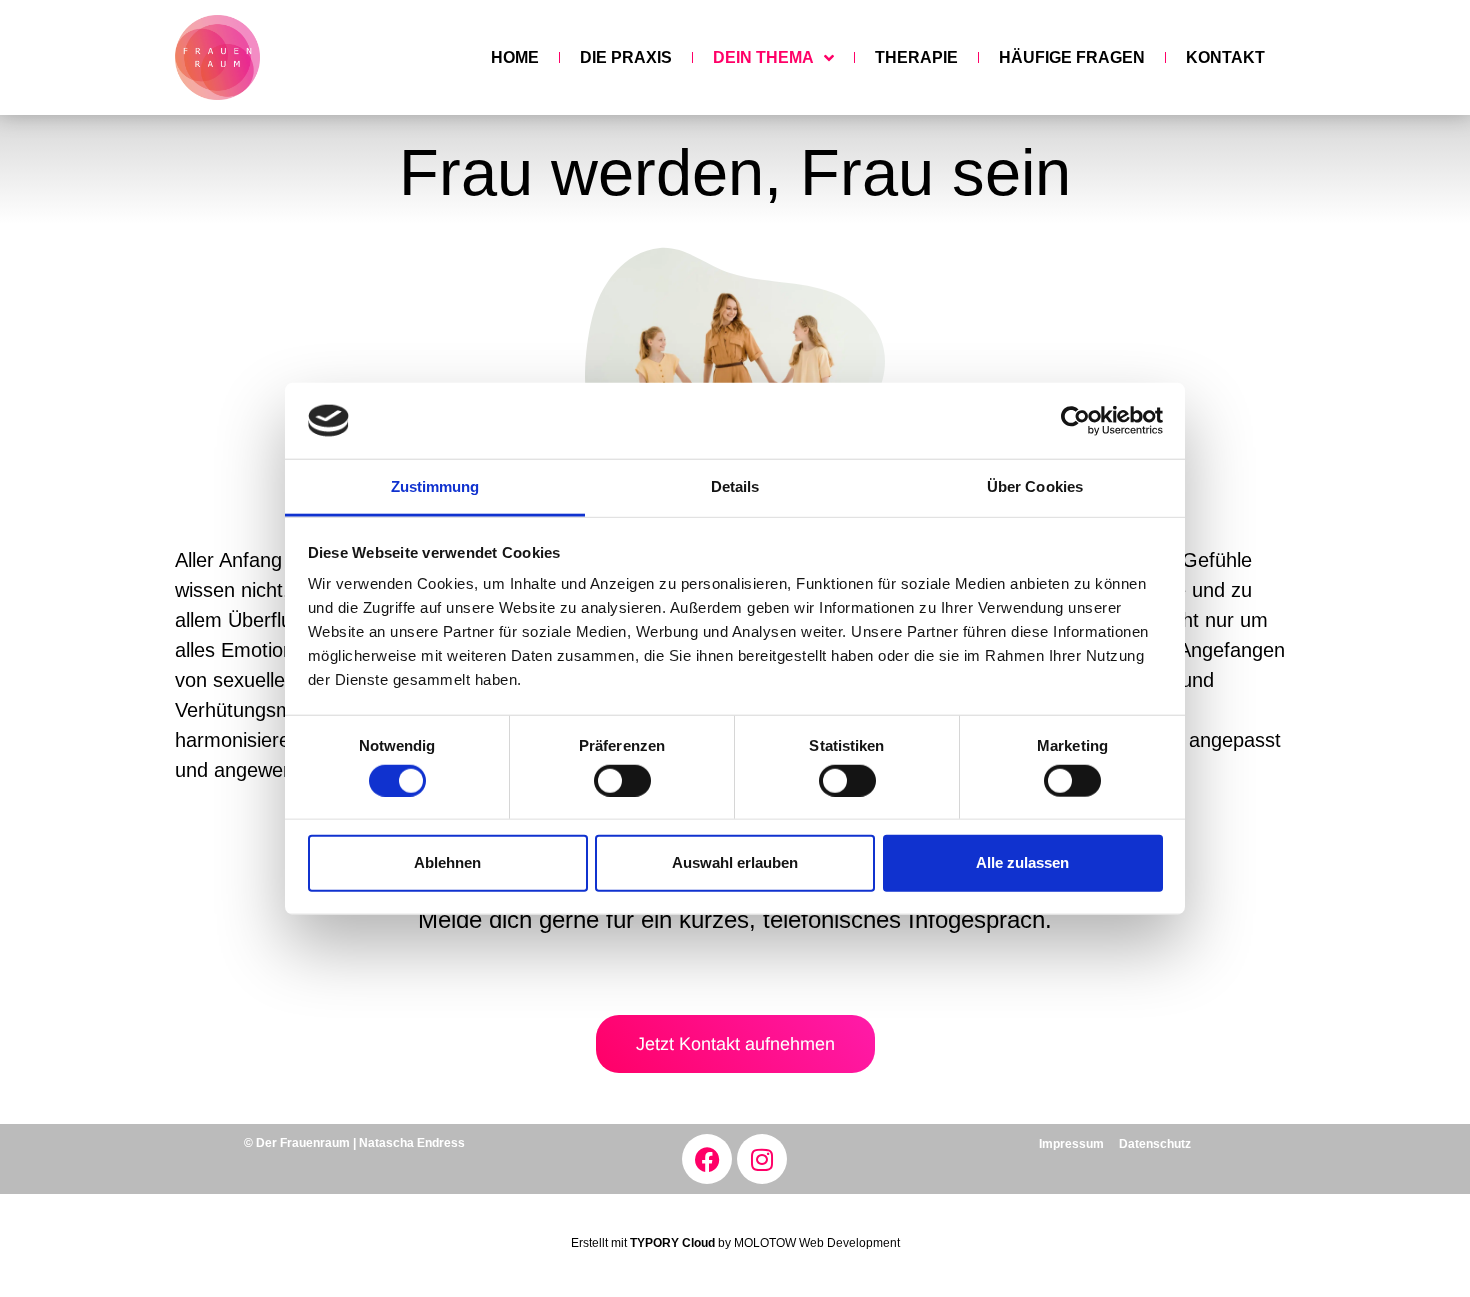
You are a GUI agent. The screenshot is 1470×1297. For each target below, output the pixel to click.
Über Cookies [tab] (1035, 486)
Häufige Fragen (1072, 57)
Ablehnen (447, 862)
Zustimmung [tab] (435, 486)
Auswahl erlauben (735, 862)
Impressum (1071, 1144)
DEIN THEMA (763, 57)
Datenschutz (1155, 1144)
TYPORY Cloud (672, 1243)
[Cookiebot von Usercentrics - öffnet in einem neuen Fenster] (1075, 421)
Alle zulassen (1022, 862)
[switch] (622, 780)
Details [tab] (735, 486)
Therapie (916, 57)
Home (515, 57)
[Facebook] (707, 1159)
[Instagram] (762, 1159)
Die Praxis (626, 57)
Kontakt (1225, 57)
